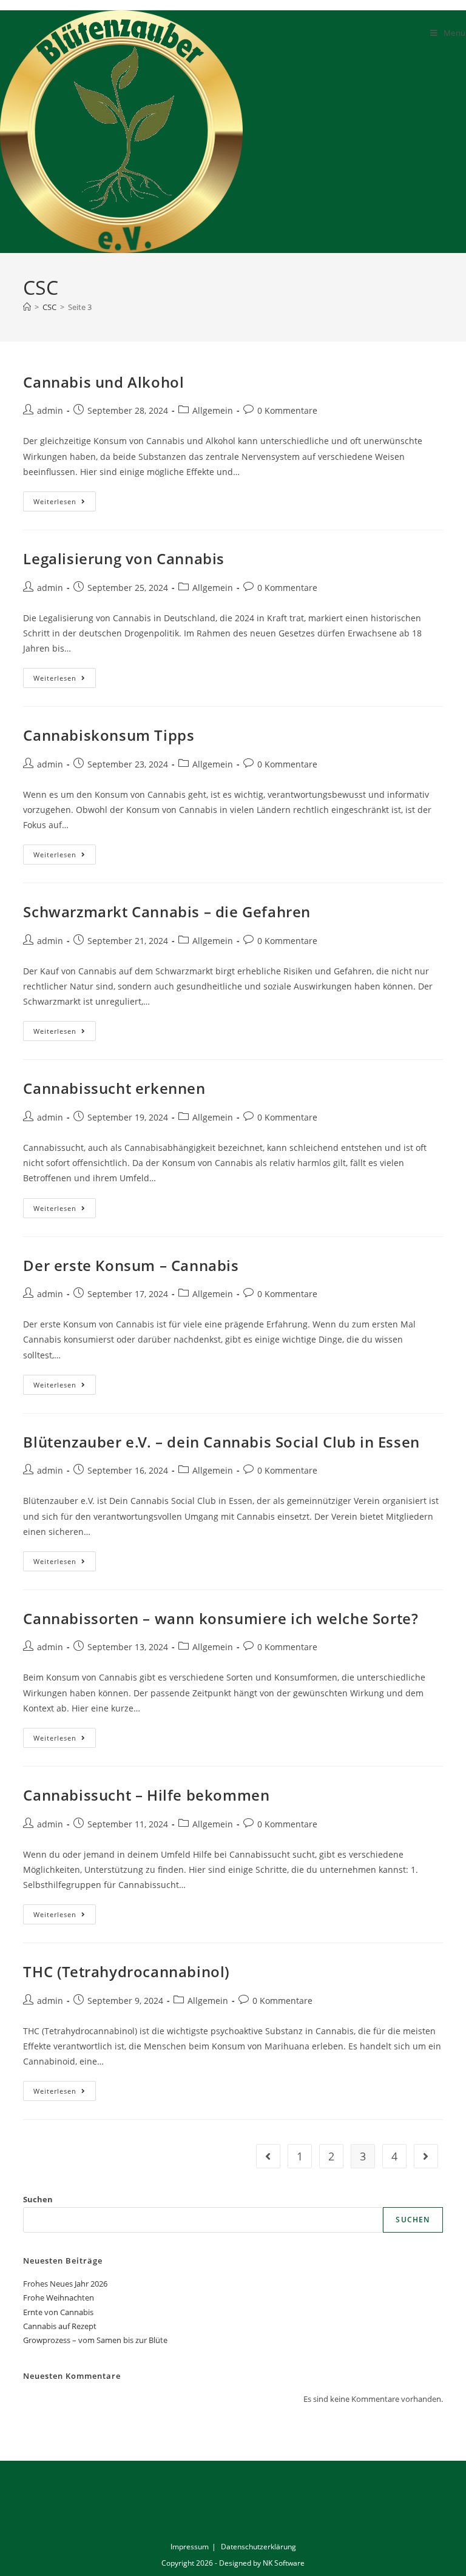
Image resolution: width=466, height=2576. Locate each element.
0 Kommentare (287, 410)
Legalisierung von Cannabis (124, 558)
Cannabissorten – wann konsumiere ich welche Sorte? (221, 1618)
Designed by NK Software (262, 2563)
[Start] (27, 307)
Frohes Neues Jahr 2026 (65, 2284)
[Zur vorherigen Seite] (268, 2156)
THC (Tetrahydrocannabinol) (127, 1971)
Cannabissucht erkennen (114, 1088)
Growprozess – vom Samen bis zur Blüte (95, 2340)
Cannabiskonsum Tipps (109, 735)
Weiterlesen (65, 499)
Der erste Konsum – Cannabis (131, 1265)
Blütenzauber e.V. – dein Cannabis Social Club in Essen (221, 1442)
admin (50, 410)
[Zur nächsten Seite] (426, 2156)
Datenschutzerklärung (258, 2547)
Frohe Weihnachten (59, 2298)
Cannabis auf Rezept (60, 2326)
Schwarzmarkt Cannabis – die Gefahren (167, 912)
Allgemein (213, 410)
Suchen (38, 2199)
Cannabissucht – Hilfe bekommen (146, 1795)
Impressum (190, 2547)
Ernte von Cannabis (58, 2312)
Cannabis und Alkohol (103, 382)
